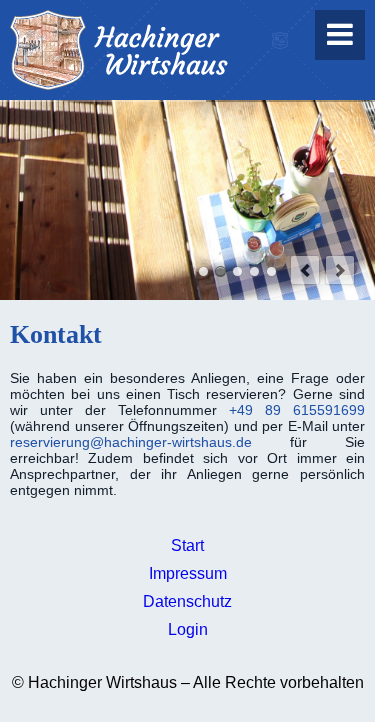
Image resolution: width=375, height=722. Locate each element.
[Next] (340, 270)
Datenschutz (187, 601)
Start (187, 545)
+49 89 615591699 (297, 410)
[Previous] (305, 270)
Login (188, 629)
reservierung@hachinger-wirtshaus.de (131, 442)
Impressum (188, 573)
